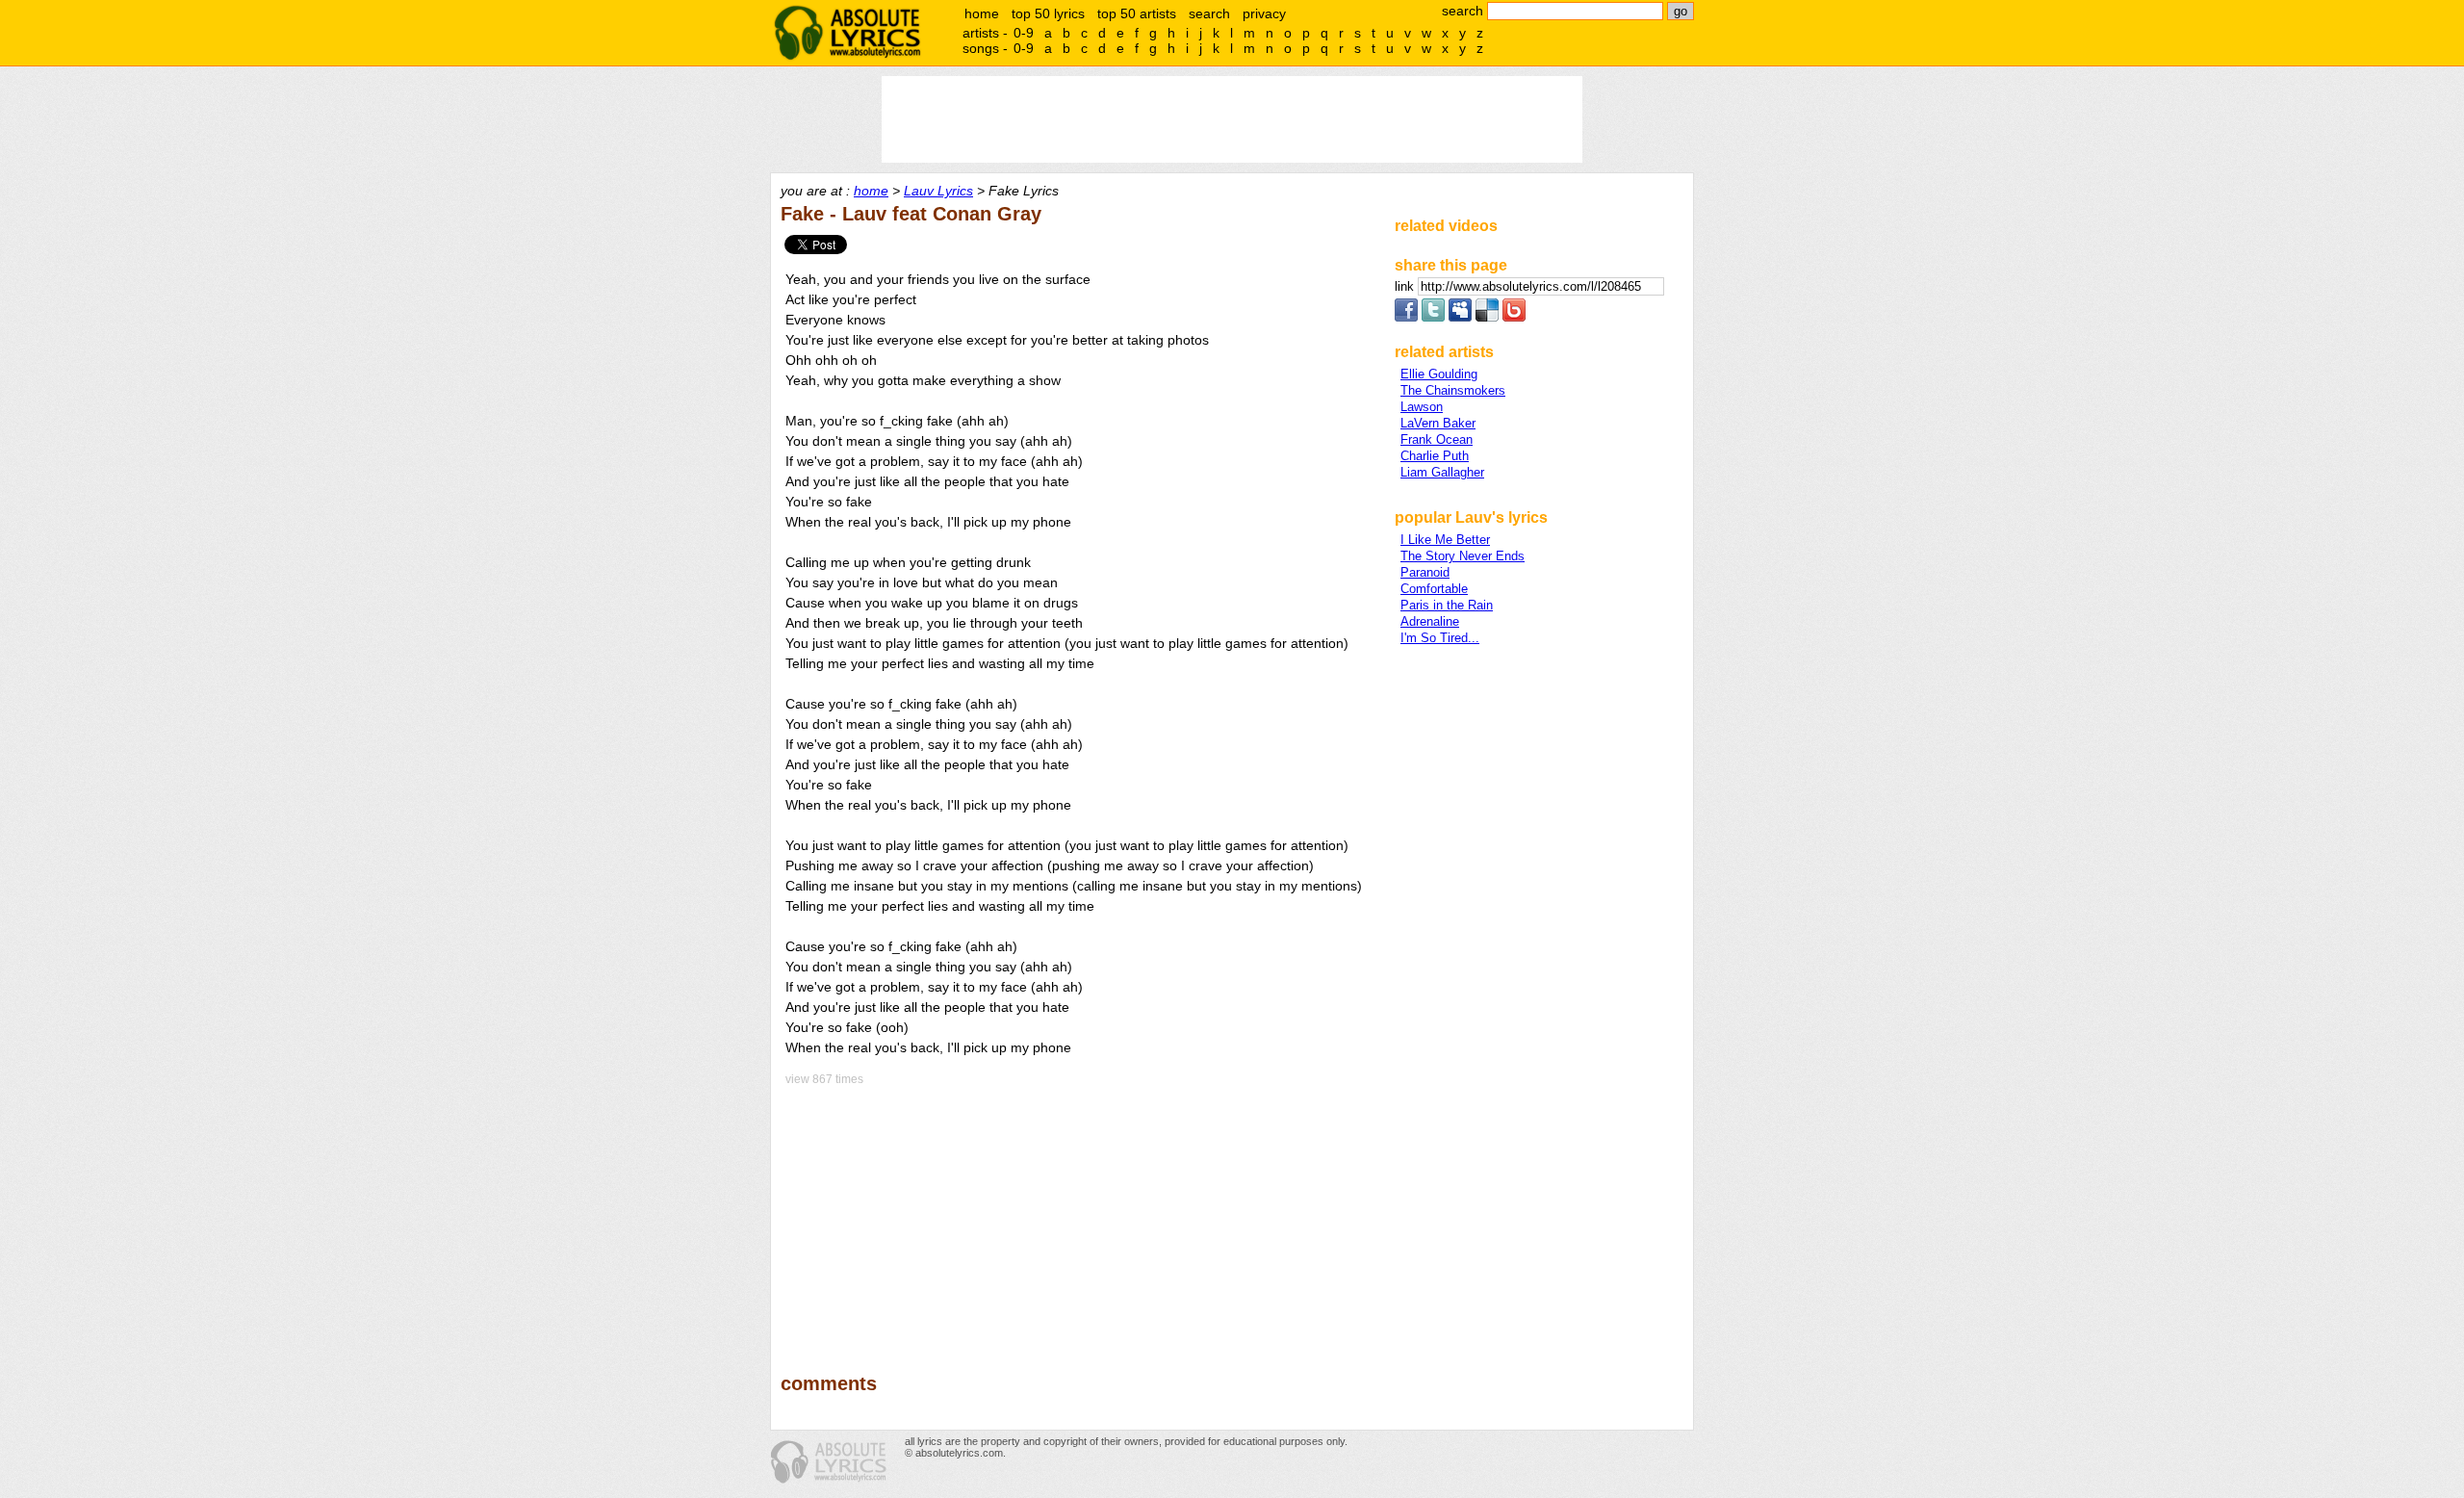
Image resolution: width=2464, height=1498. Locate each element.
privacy (1264, 13)
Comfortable (1434, 589)
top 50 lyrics (1048, 13)
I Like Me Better (1445, 540)
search (1209, 13)
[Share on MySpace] (1460, 317)
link (1406, 286)
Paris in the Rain (1447, 605)
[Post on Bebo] (1514, 317)
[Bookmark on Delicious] (1487, 317)
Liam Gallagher (1442, 472)
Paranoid (1425, 572)
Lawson (1422, 407)
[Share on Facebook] (1406, 317)
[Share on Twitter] (1433, 317)
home (982, 13)
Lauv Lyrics (938, 191)
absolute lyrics (847, 33)
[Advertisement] (1079, 1216)
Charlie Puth (1435, 456)
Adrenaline (1430, 621)
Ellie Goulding (1439, 374)
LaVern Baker (1438, 423)
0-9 (1024, 33)
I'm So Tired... (1440, 638)
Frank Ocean (1437, 439)
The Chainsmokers (1453, 390)
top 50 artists (1137, 13)
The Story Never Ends (1463, 556)
